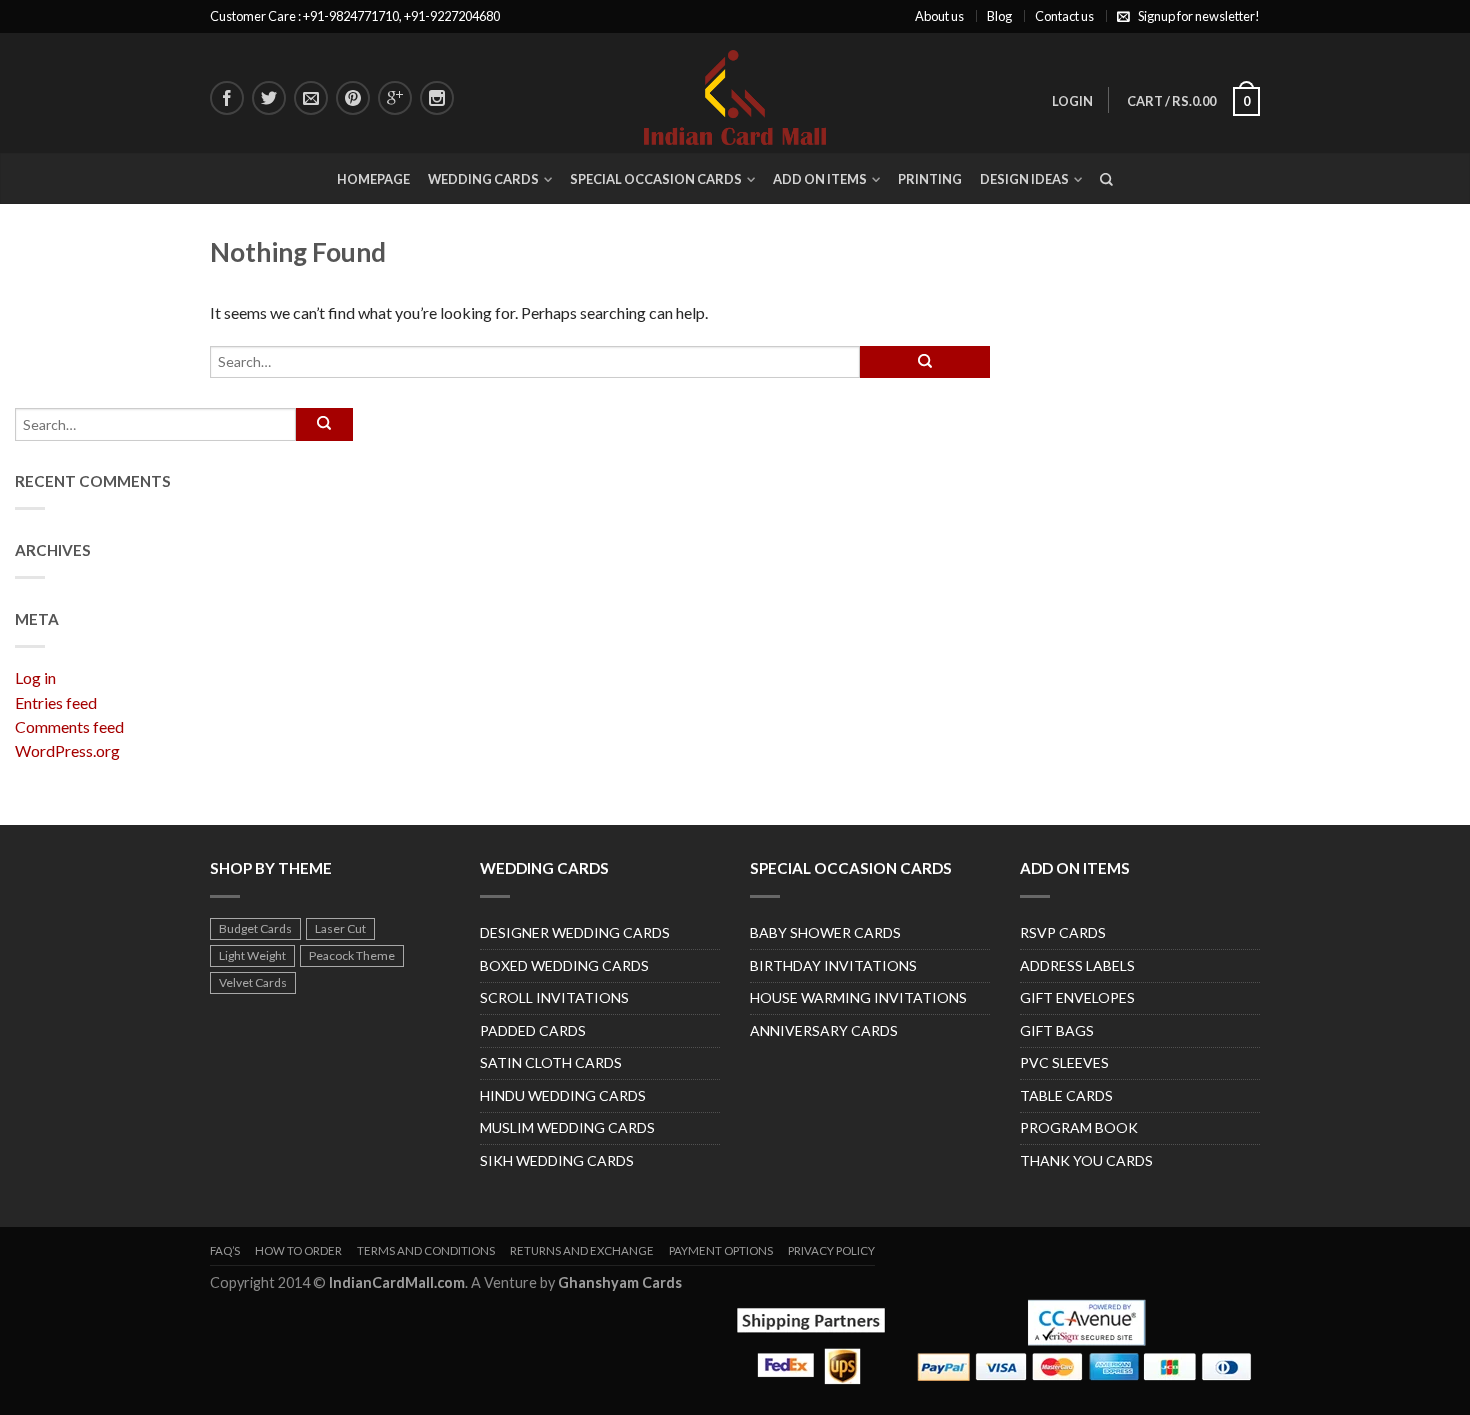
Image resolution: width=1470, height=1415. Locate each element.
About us (939, 16)
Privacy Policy (831, 1250)
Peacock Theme (352, 955)
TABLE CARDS (1066, 1095)
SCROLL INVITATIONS (554, 997)
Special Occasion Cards (656, 179)
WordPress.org (67, 750)
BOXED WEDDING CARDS (564, 965)
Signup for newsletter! (1199, 16)
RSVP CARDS (1063, 932)
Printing (930, 179)
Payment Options (721, 1250)
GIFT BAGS (1057, 1030)
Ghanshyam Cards (620, 1282)
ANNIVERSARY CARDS (824, 1030)
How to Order (298, 1250)
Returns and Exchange (582, 1250)
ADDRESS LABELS (1077, 965)
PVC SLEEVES (1064, 1062)
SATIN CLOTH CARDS (551, 1062)
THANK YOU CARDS (1086, 1160)
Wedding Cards (483, 179)
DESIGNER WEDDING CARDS (575, 932)
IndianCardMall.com (397, 1282)
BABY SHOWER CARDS (825, 932)
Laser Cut (340, 928)
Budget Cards (255, 928)
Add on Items (820, 179)
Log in (35, 677)
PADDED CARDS (533, 1030)
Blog (999, 16)
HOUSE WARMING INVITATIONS (858, 997)
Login (1072, 101)
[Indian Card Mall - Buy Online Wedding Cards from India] (734, 92)
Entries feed (56, 702)
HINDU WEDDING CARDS (563, 1095)
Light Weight (252, 955)
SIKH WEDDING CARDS (557, 1160)
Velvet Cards (253, 982)
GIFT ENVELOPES (1077, 997)
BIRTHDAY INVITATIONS (833, 965)
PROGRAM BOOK (1079, 1127)
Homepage (373, 179)
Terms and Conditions (426, 1250)
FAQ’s (225, 1250)
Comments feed (69, 726)
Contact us (1064, 16)
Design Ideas (1024, 179)
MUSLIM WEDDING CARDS (567, 1127)
